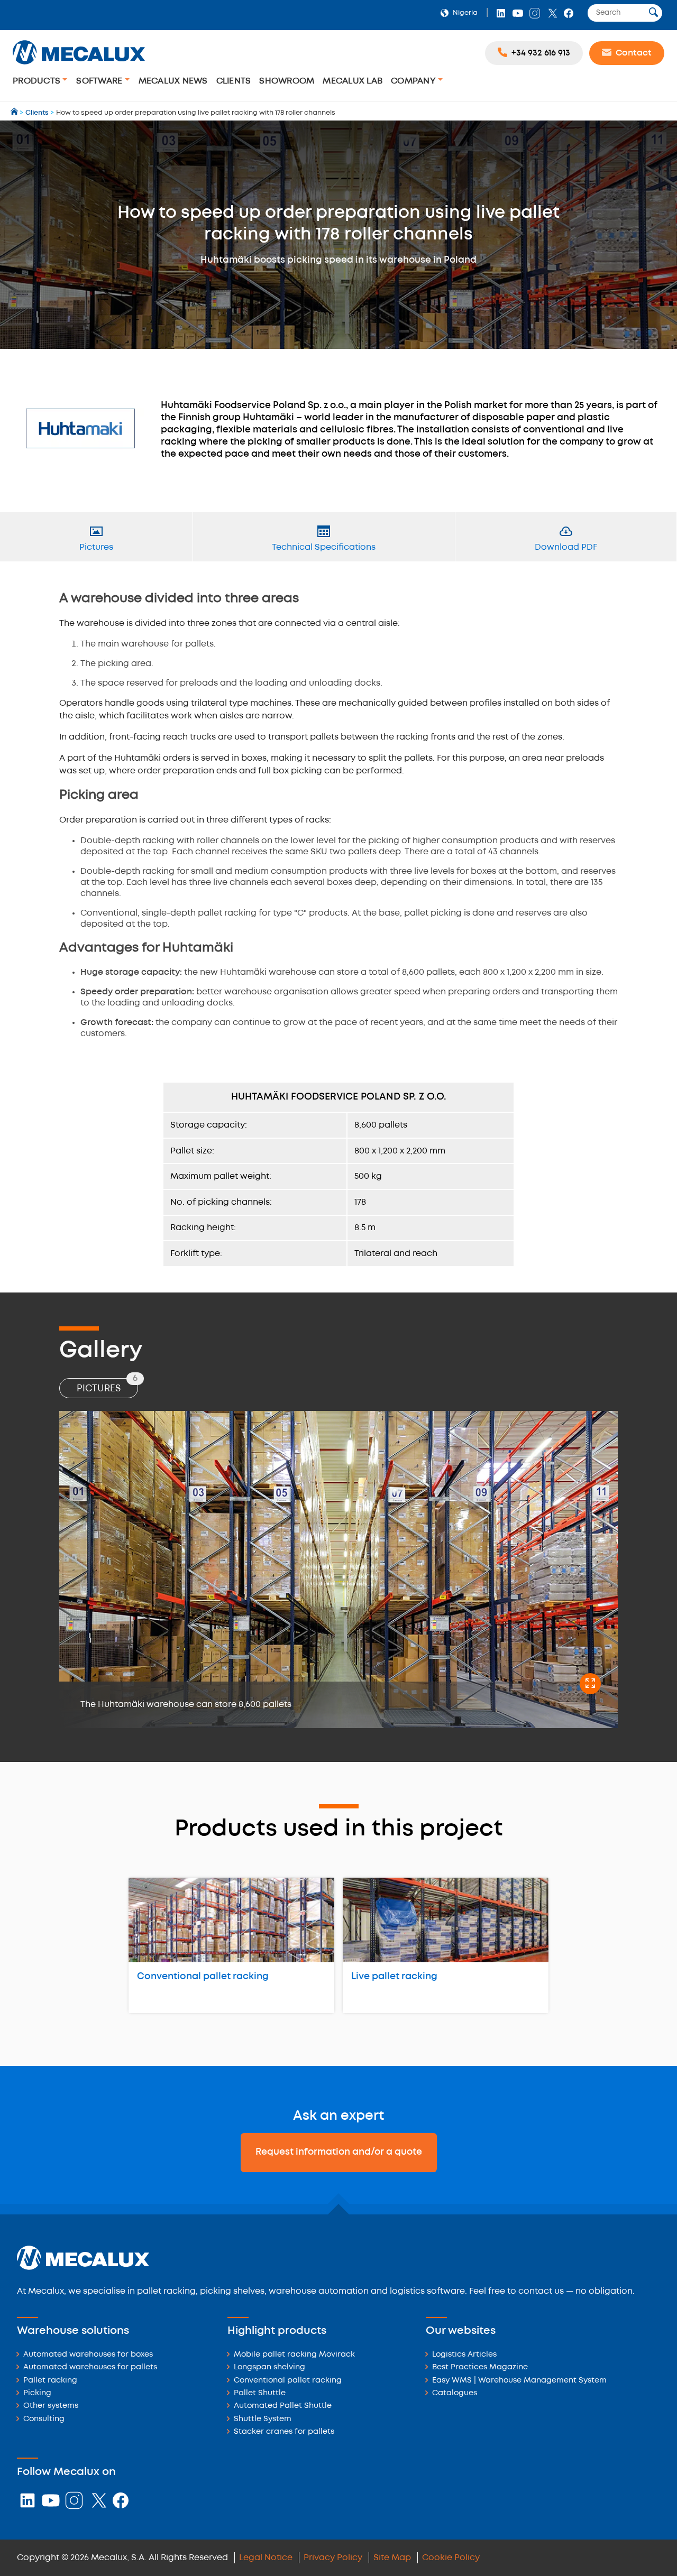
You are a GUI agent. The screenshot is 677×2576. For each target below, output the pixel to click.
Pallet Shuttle (260, 2393)
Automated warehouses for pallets (90, 2367)
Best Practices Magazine (480, 2367)
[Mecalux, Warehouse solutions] (79, 66)
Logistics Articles (464, 2355)
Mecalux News (173, 81)
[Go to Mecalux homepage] (15, 113)
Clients (234, 81)
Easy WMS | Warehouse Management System (519, 2381)
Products (38, 81)
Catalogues (455, 2393)
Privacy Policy (333, 2558)
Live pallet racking (394, 1977)
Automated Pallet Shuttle (283, 2406)
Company (414, 81)
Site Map (392, 2558)
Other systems (51, 2406)
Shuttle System (263, 2419)
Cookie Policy (451, 2558)
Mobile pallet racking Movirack (294, 2355)
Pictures (107, 1386)
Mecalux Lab (353, 81)
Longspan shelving (269, 2367)
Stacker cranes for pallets (284, 2432)
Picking (37, 2393)
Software (100, 81)
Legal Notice (266, 2558)
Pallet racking (50, 2381)
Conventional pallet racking (203, 1977)
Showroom (287, 81)
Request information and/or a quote (339, 2152)
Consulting (44, 2419)
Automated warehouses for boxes (88, 2355)
